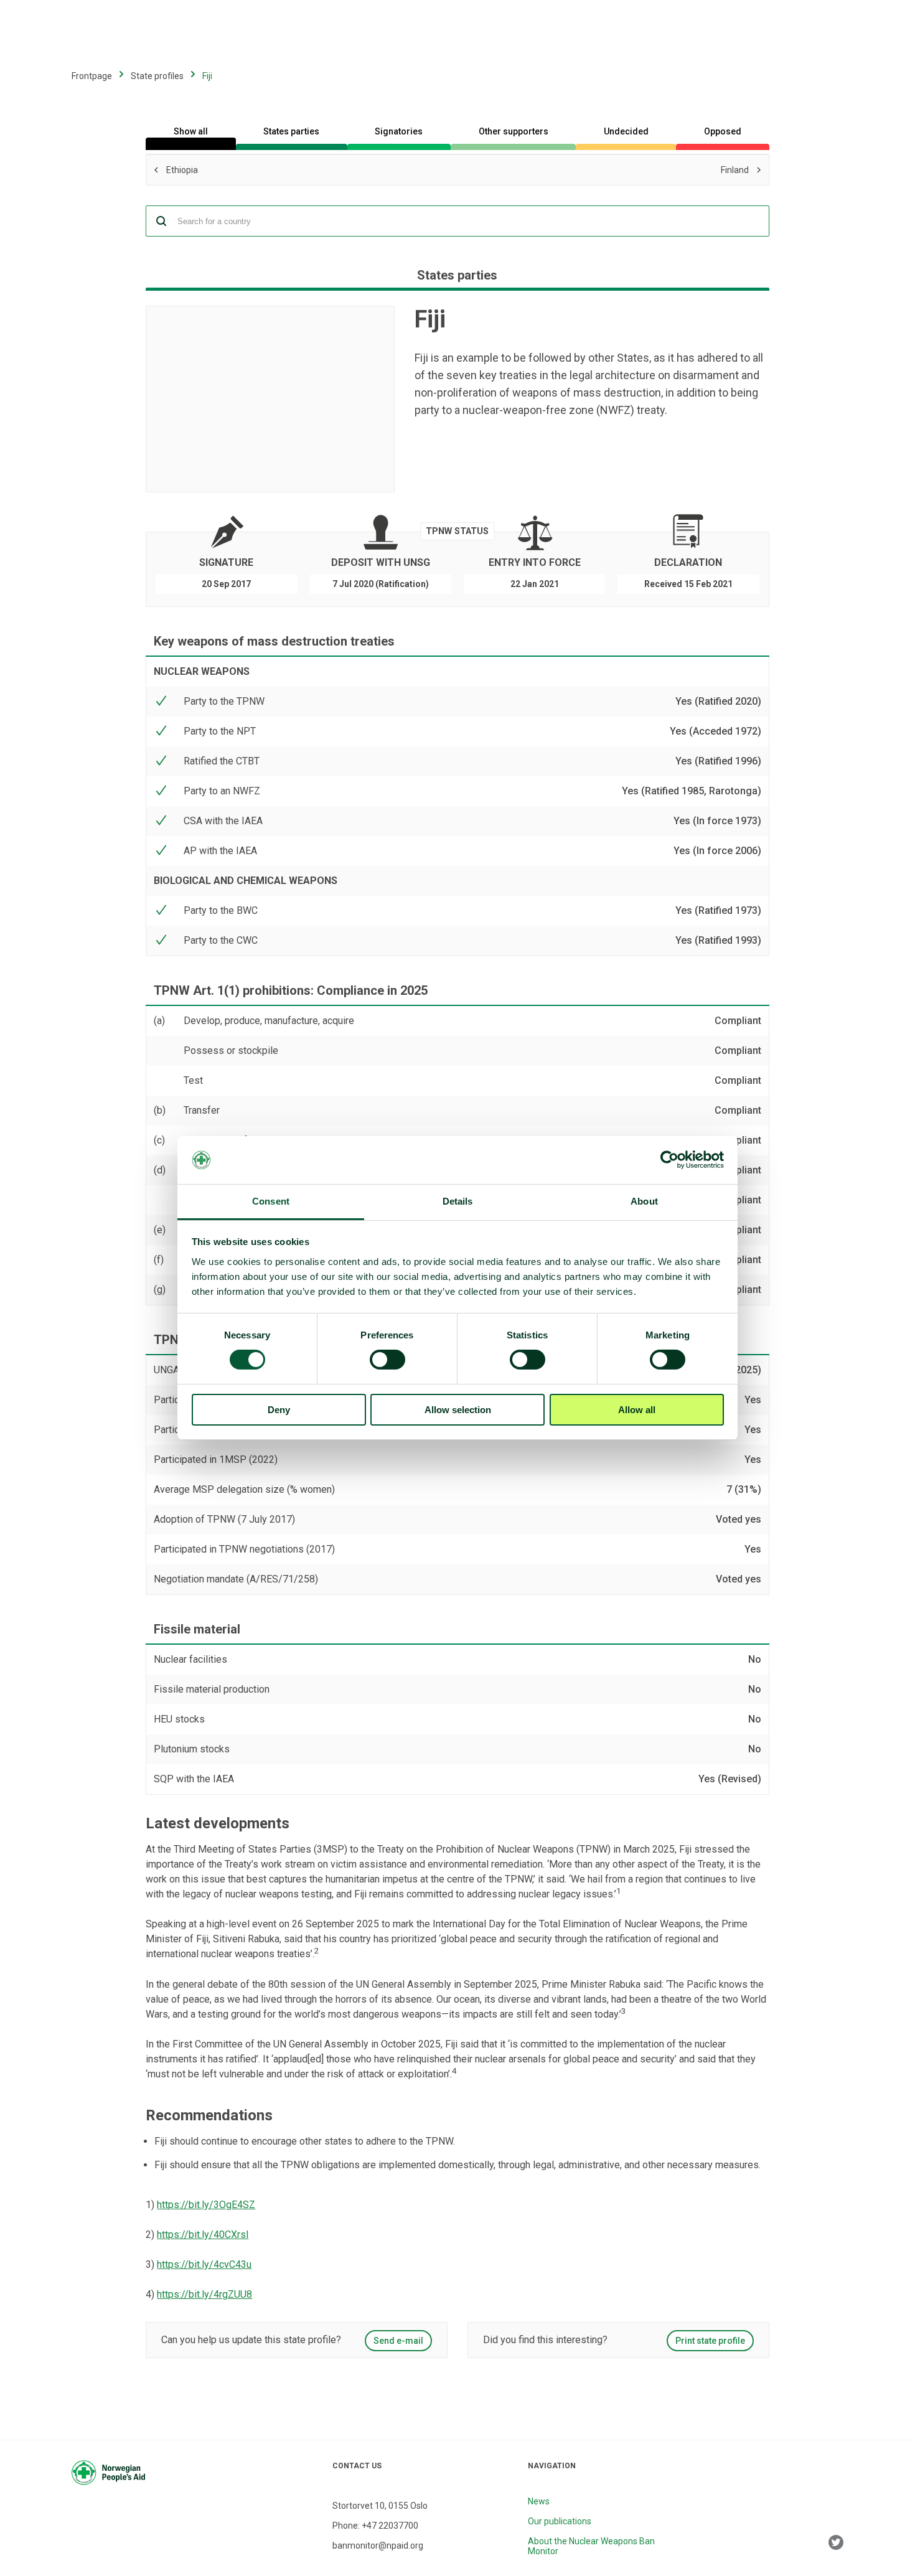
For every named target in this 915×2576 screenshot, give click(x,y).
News (539, 2501)
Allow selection (458, 1410)
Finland (547, 169)
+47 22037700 (390, 2526)
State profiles (157, 76)
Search (161, 221)
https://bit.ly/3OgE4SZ (206, 2205)
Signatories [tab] (399, 131)
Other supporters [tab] (514, 131)
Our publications (560, 2521)
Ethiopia (256, 171)
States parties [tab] (291, 131)
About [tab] (644, 1201)
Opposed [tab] (723, 131)
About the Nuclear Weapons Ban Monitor (591, 2546)
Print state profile (710, 2341)
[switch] (387, 1360)
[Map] (270, 399)
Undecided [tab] (626, 131)
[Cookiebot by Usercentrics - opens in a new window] (669, 1160)
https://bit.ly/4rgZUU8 (204, 2294)
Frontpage (92, 76)
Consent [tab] (271, 1201)
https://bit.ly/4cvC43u (204, 2264)
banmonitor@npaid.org (378, 2545)
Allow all (637, 1410)
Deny (279, 1410)
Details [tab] (458, 1201)
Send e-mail (398, 2341)
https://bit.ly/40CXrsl (203, 2235)
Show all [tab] (191, 131)
